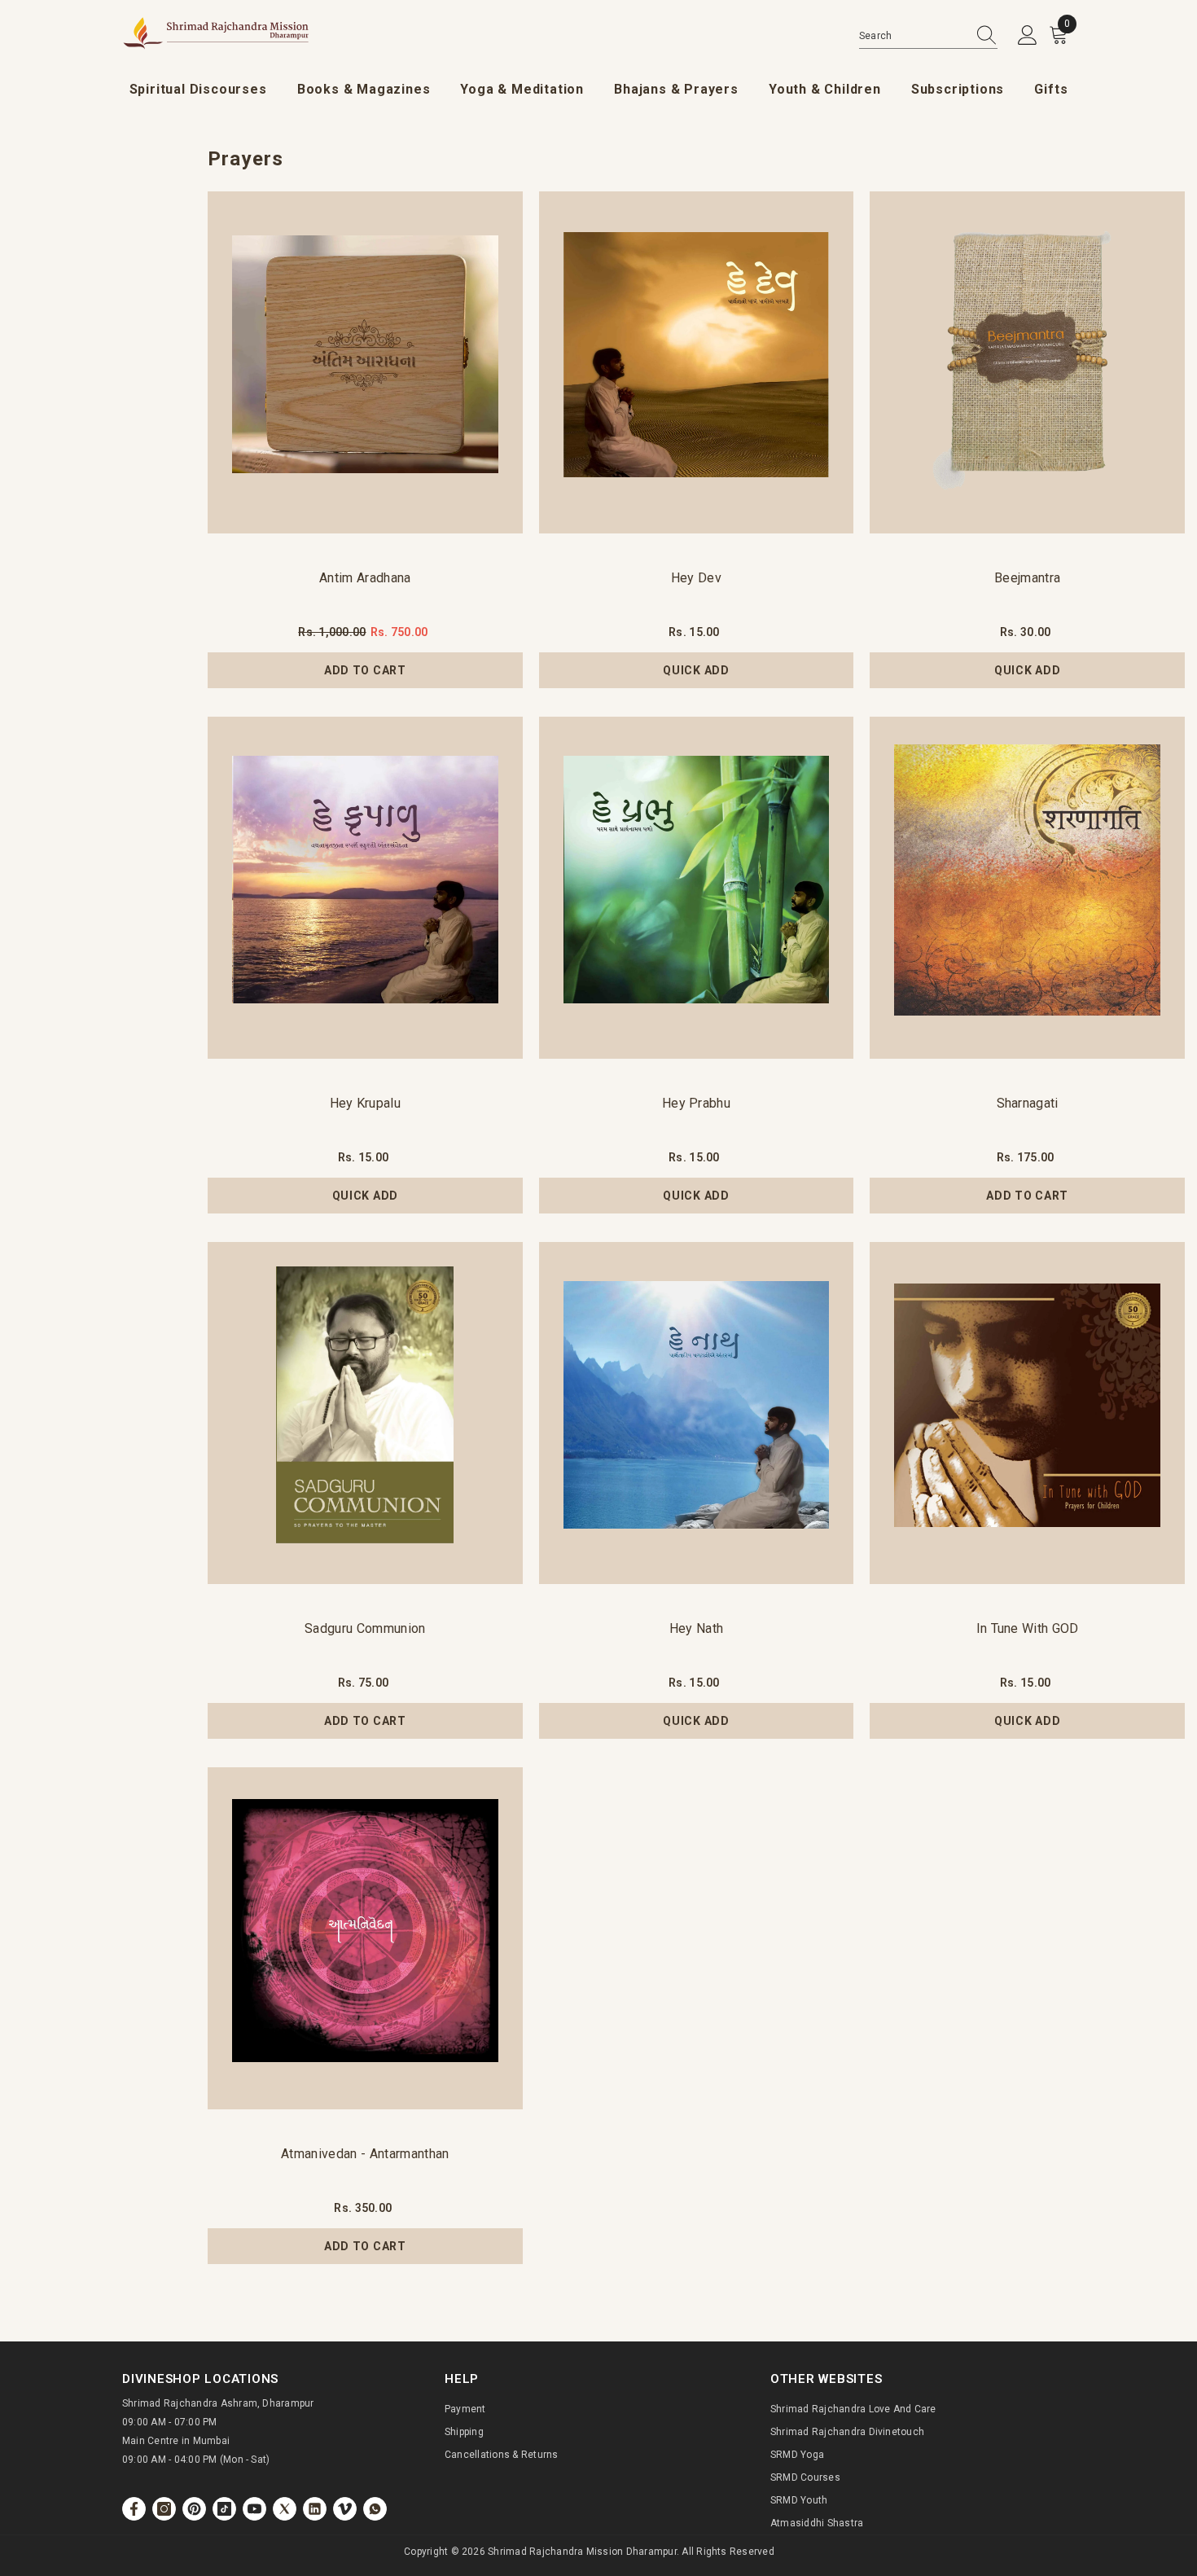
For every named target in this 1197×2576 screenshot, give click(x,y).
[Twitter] (285, 2509)
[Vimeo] (345, 2509)
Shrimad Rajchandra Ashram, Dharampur (218, 2403)
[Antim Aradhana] (365, 362)
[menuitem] (198, 90)
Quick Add (696, 670)
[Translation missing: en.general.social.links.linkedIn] (315, 2509)
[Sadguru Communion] (365, 1413)
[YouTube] (254, 2509)
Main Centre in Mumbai (176, 2441)
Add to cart (365, 670)
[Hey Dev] (697, 362)
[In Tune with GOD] (1027, 1413)
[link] (375, 2509)
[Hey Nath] (697, 1413)
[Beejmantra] (1027, 362)
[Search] (928, 36)
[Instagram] (164, 2509)
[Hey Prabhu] (697, 888)
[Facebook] (134, 2509)
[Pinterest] (194, 2509)
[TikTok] (224, 2509)
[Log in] (1028, 36)
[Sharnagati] (1027, 888)
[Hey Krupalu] (365, 888)
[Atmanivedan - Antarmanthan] (365, 1938)
